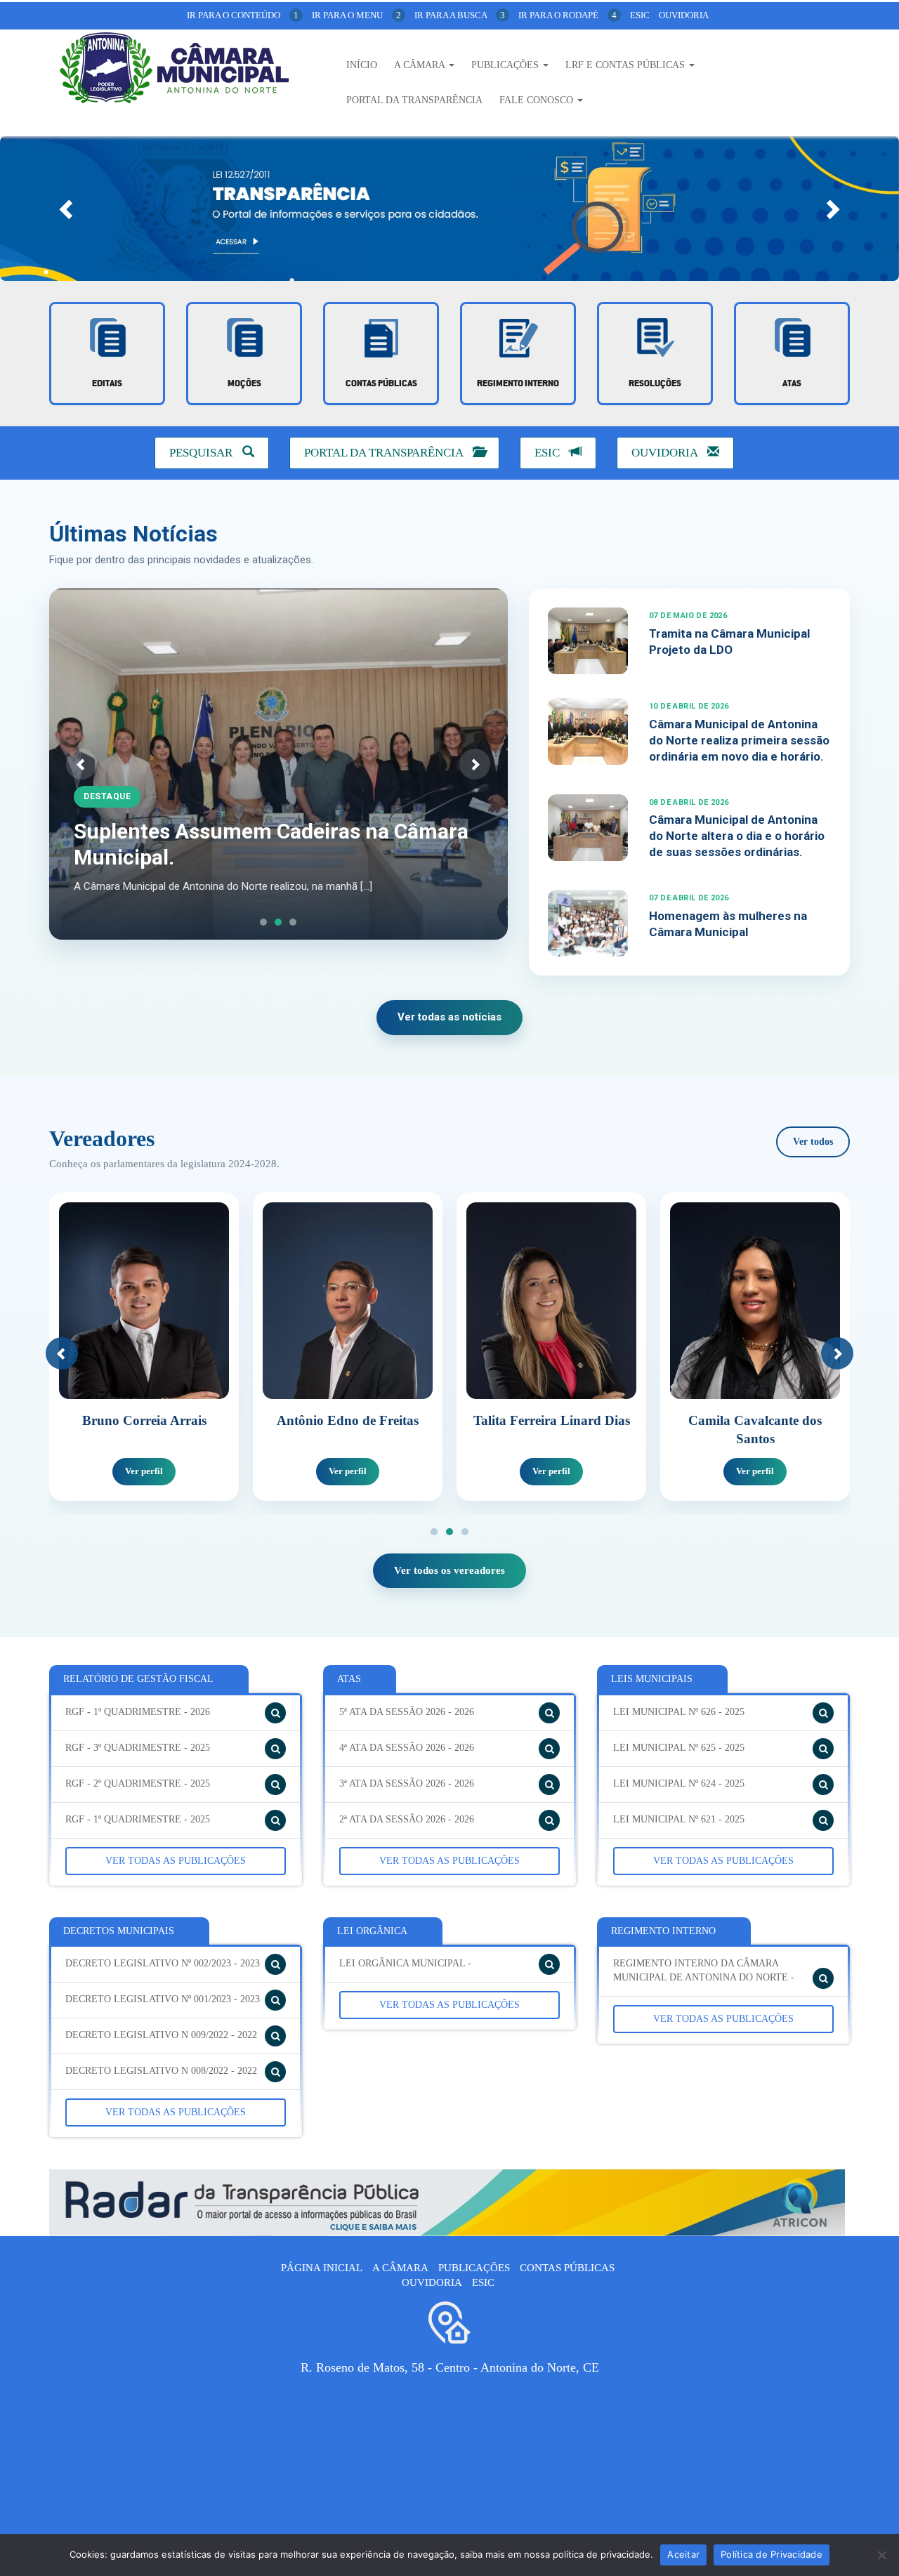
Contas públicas (567, 2268)
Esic (640, 15)
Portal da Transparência (414, 100)
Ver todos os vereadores (449, 1570)
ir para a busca (460, 15)
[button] (67, 209)
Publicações (506, 65)
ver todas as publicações (176, 1861)
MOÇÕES (244, 384)
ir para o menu (356, 15)
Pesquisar (202, 453)
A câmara (400, 2268)
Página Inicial (322, 2268)
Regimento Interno (518, 384)
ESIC (549, 453)
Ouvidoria (684, 15)
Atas (792, 384)
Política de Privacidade (772, 2554)
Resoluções (655, 384)
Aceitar (683, 2554)
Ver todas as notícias (449, 1017)
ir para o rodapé (567, 15)
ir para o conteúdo (243, 15)
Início (362, 65)
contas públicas (381, 384)
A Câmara (421, 65)
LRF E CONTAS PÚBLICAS (626, 65)
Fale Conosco (538, 100)
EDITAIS (107, 384)
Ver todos (813, 1142)
